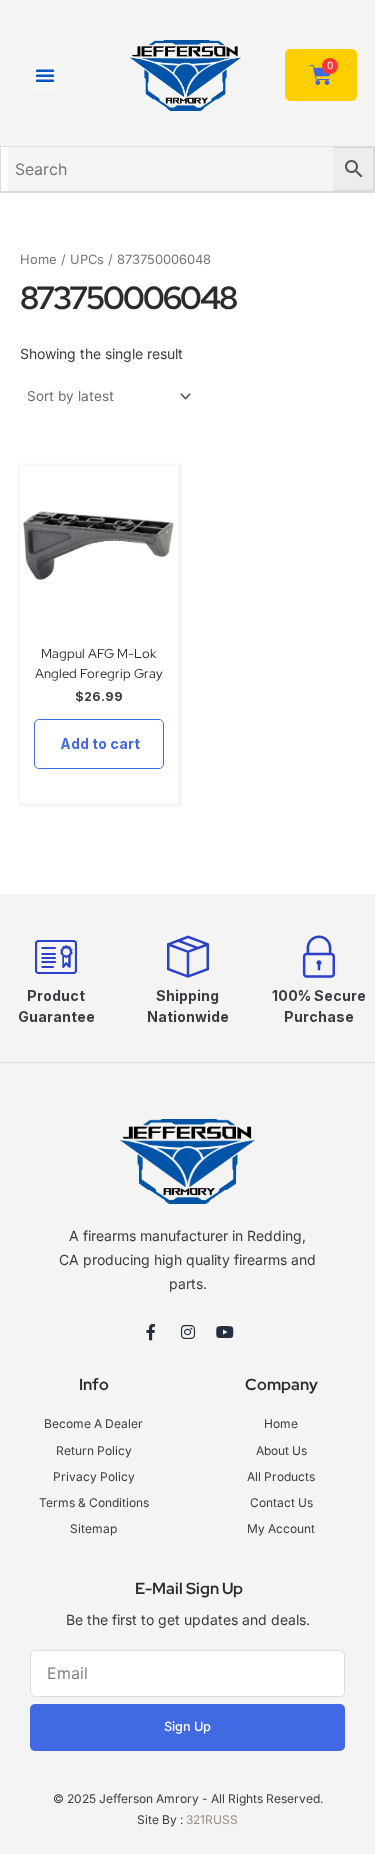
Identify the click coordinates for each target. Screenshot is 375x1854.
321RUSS (212, 1819)
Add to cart (100, 743)
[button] (45, 75)
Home (38, 259)
